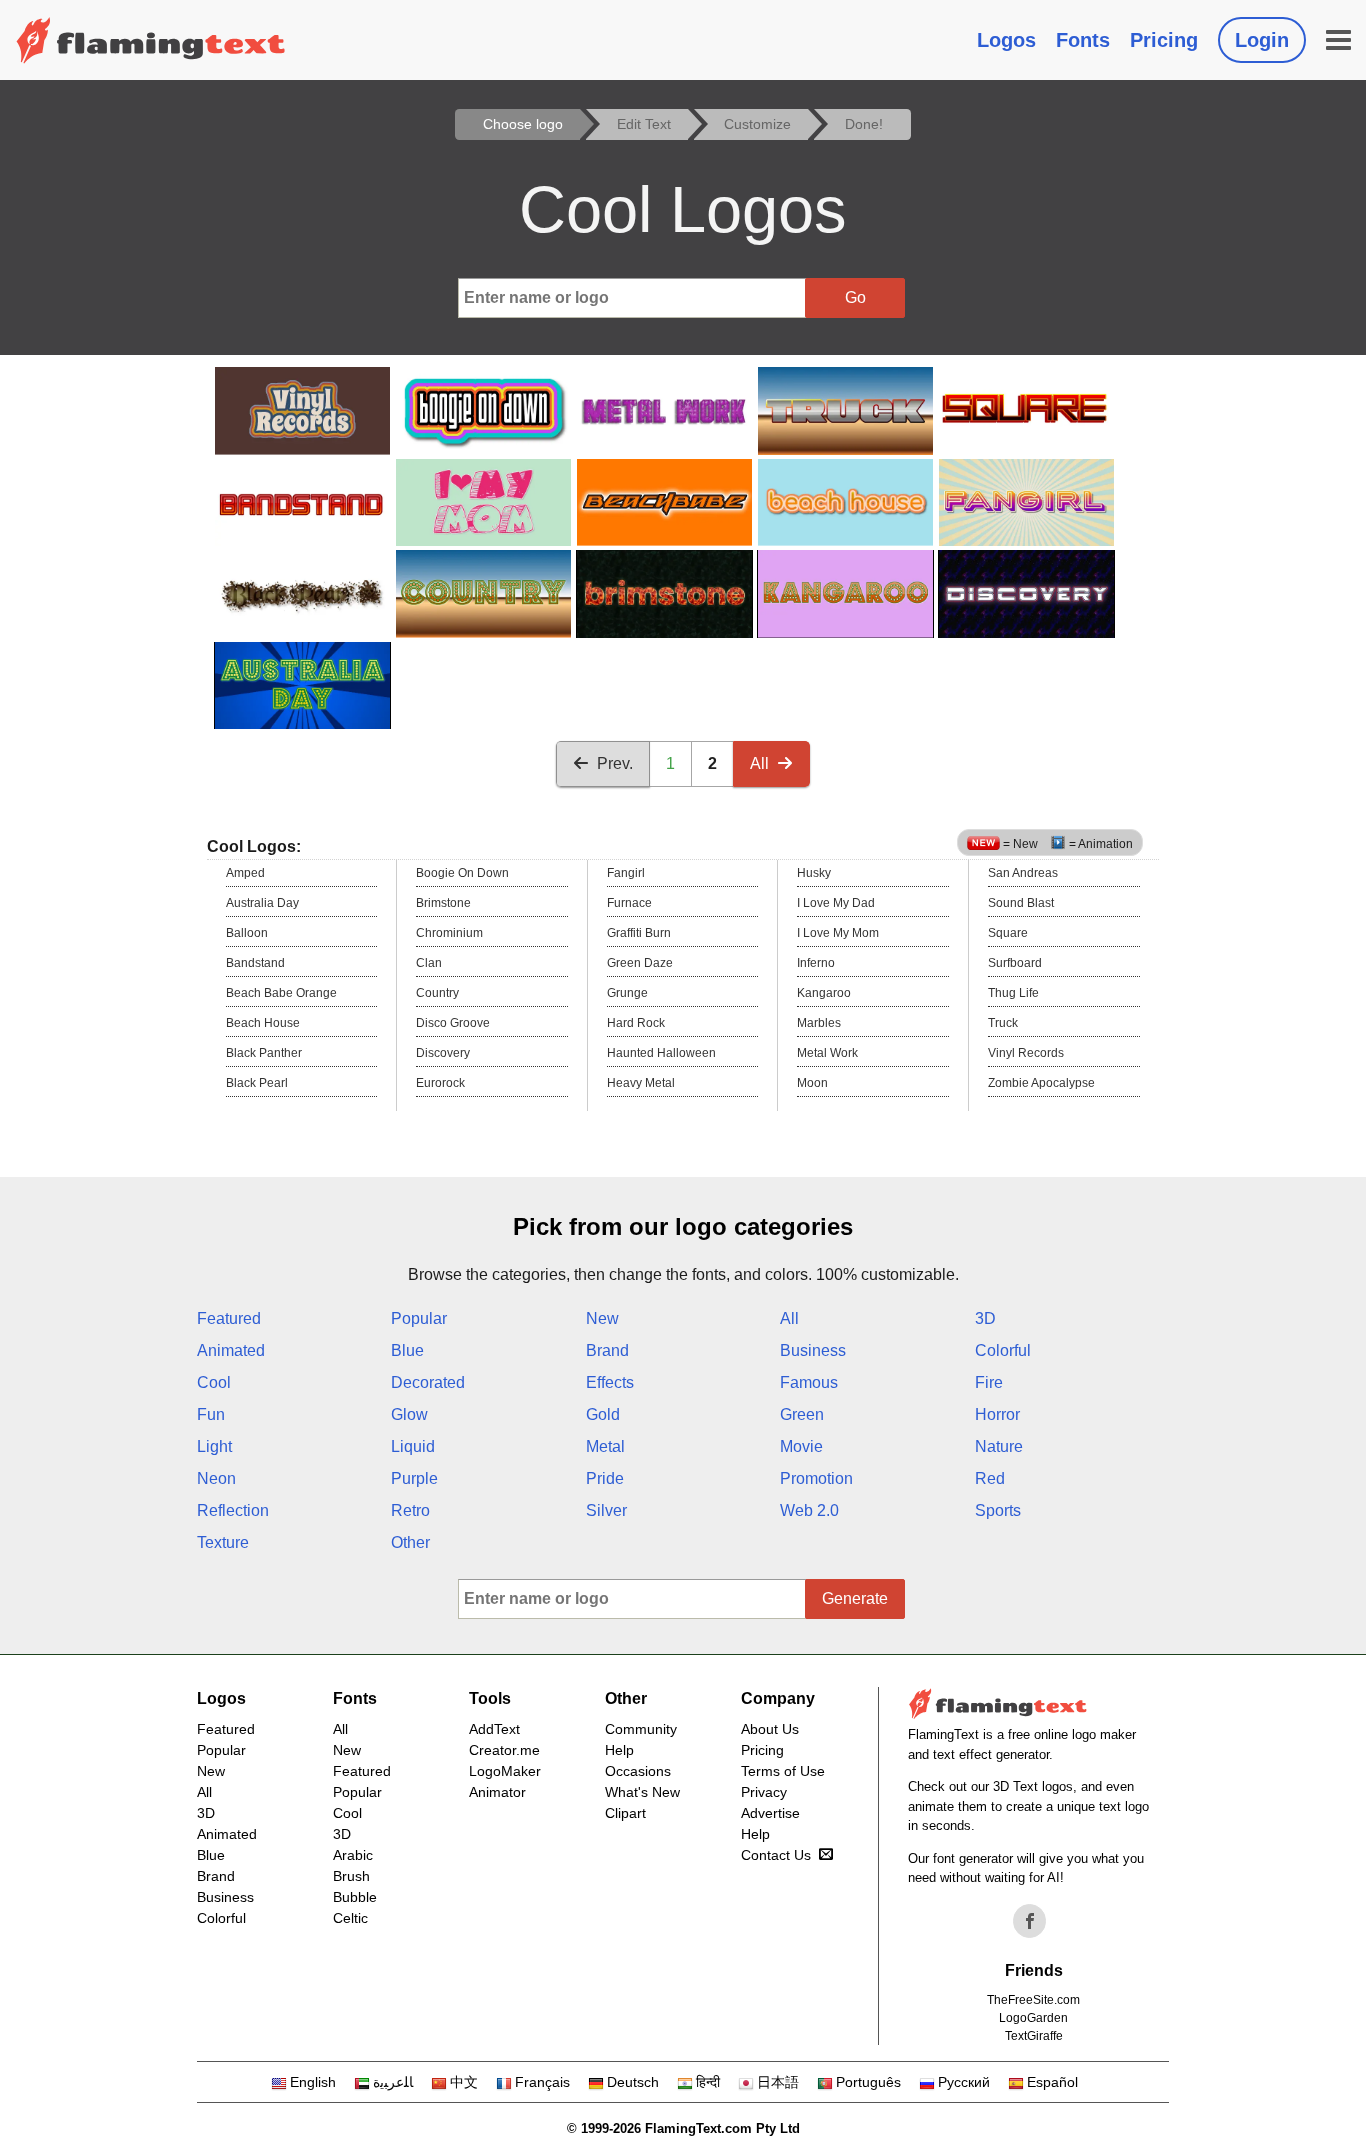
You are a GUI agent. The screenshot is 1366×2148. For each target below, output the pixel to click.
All (759, 763)
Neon (216, 1478)
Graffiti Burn (639, 933)
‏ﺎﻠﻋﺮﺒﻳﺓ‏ (393, 2082)
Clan (429, 963)
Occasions (638, 1771)
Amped (245, 873)
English (313, 2082)
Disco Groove (453, 1023)
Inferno (816, 963)
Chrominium (449, 933)
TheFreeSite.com (1033, 2000)
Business (813, 1350)
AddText (494, 1729)
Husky (814, 873)
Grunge (627, 993)
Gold (603, 1414)
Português (868, 2082)
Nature (999, 1446)
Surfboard (1015, 963)
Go (855, 297)
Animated (231, 1350)
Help (619, 1750)
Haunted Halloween (661, 1053)
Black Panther (264, 1053)
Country (437, 993)
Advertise (770, 1813)
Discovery (443, 1053)
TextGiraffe (1034, 2036)
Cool (214, 1382)
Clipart (625, 1813)
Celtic (350, 1918)
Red (990, 1478)
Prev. (615, 763)
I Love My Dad (836, 903)
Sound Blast (1021, 903)
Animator (497, 1792)
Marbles (819, 1023)
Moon (812, 1083)
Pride (605, 1478)
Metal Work (827, 1053)
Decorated (428, 1382)
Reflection (233, 1510)
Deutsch (633, 2082)
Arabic (353, 1855)
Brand (607, 1350)
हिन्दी (708, 2082)
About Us (770, 1729)
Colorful (1003, 1350)
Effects (610, 1382)
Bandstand (255, 963)
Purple (414, 1478)
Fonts (1083, 40)
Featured (229, 1318)
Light (214, 1446)
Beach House (263, 1023)
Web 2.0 (809, 1510)
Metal (605, 1446)
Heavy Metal (641, 1083)
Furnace (629, 903)
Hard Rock (636, 1023)
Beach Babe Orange (281, 993)
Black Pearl (257, 1083)
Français (542, 2082)
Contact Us (776, 1855)
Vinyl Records (1026, 1053)
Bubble (355, 1897)
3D (985, 1318)
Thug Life (1013, 993)
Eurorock (440, 1083)
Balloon (247, 933)
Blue (407, 1350)
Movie (801, 1446)
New (602, 1318)
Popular (419, 1318)
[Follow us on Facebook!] (1030, 1921)
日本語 (778, 2082)
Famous (809, 1382)
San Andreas (1023, 873)
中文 (464, 2082)
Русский (964, 2082)
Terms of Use (783, 1771)
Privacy (764, 1792)
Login (1262, 40)
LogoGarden (1033, 2018)
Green (802, 1414)
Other (410, 1542)
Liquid (413, 1446)
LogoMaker (505, 1771)
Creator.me (504, 1750)
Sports (998, 1510)
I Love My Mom (838, 933)
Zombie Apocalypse (1041, 1083)
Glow (409, 1414)
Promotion (816, 1478)
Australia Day (262, 903)
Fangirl (626, 873)
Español (1052, 2082)
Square (1008, 933)
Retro (410, 1510)
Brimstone (443, 903)
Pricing (1164, 40)
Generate (855, 1598)
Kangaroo (824, 993)
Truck (1003, 1023)
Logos (1006, 40)
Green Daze (640, 963)
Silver (606, 1510)
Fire (989, 1382)
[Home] (151, 40)
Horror (997, 1414)
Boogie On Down (462, 873)
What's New (642, 1792)
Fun (211, 1414)
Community (641, 1729)
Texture (223, 1542)
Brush (351, 1876)
